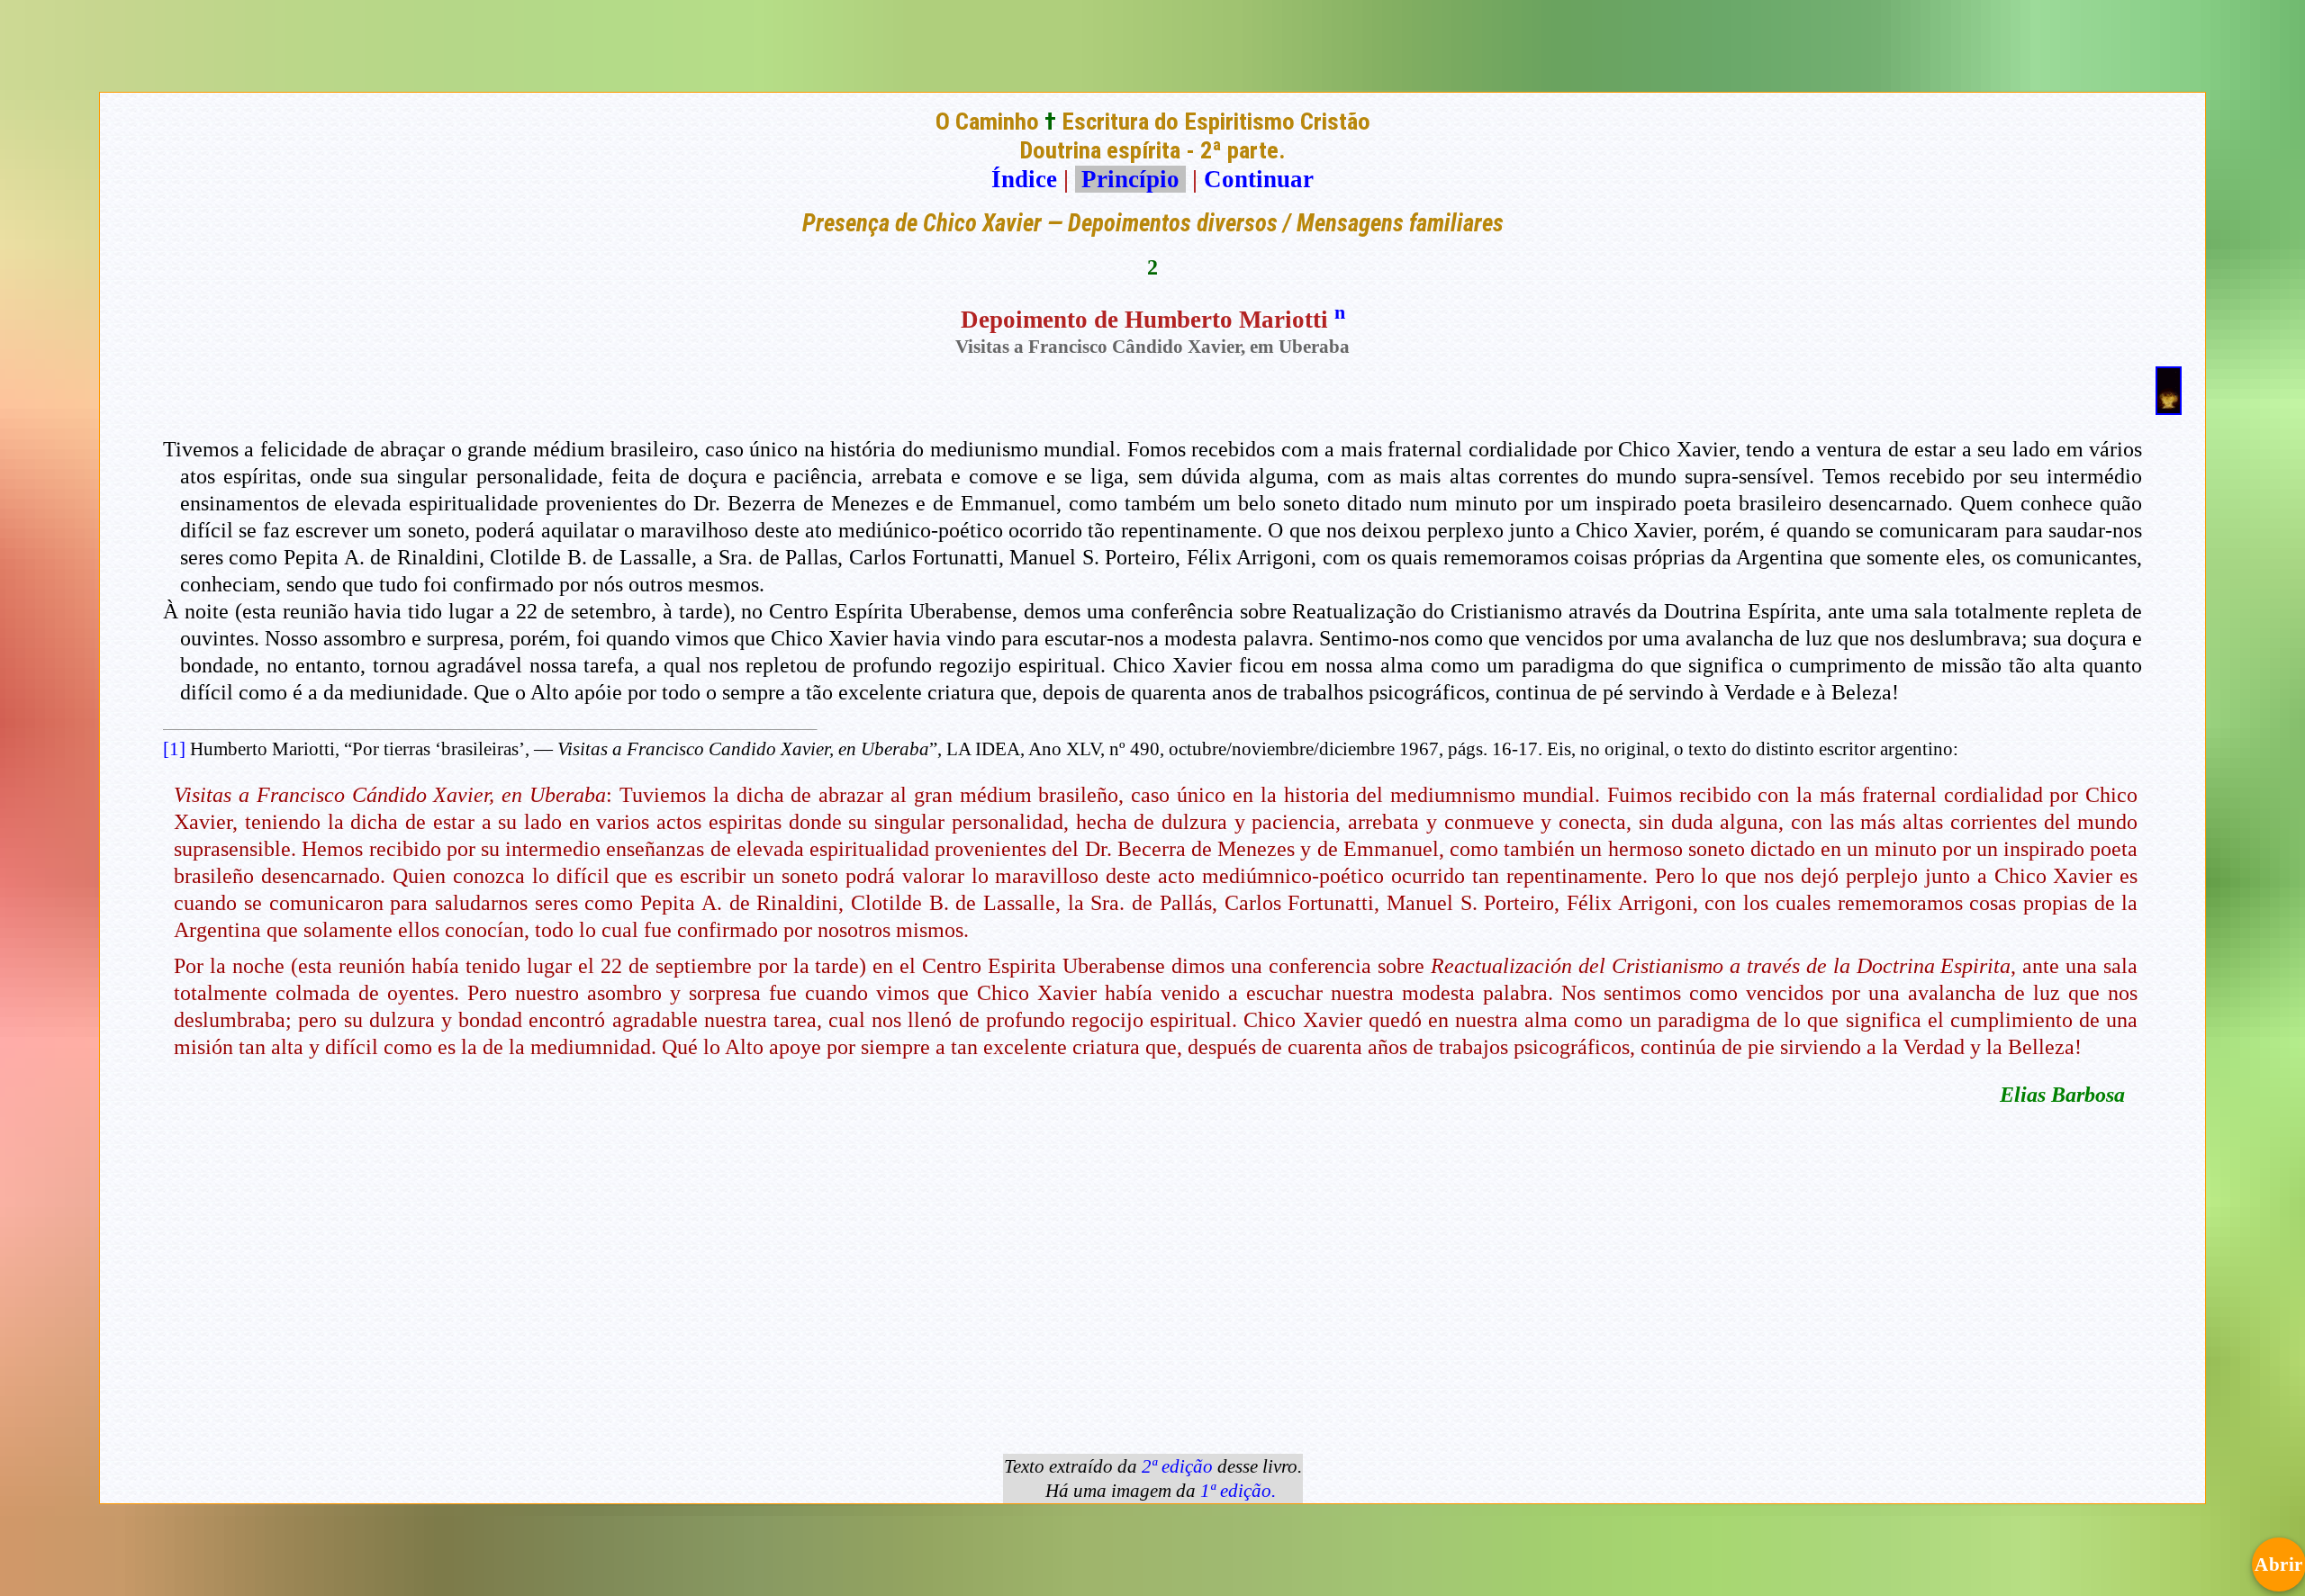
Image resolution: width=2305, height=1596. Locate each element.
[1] (174, 749)
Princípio (1130, 179)
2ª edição (1177, 1466)
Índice (1024, 179)
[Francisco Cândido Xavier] (2169, 407)
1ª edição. (1238, 1491)
